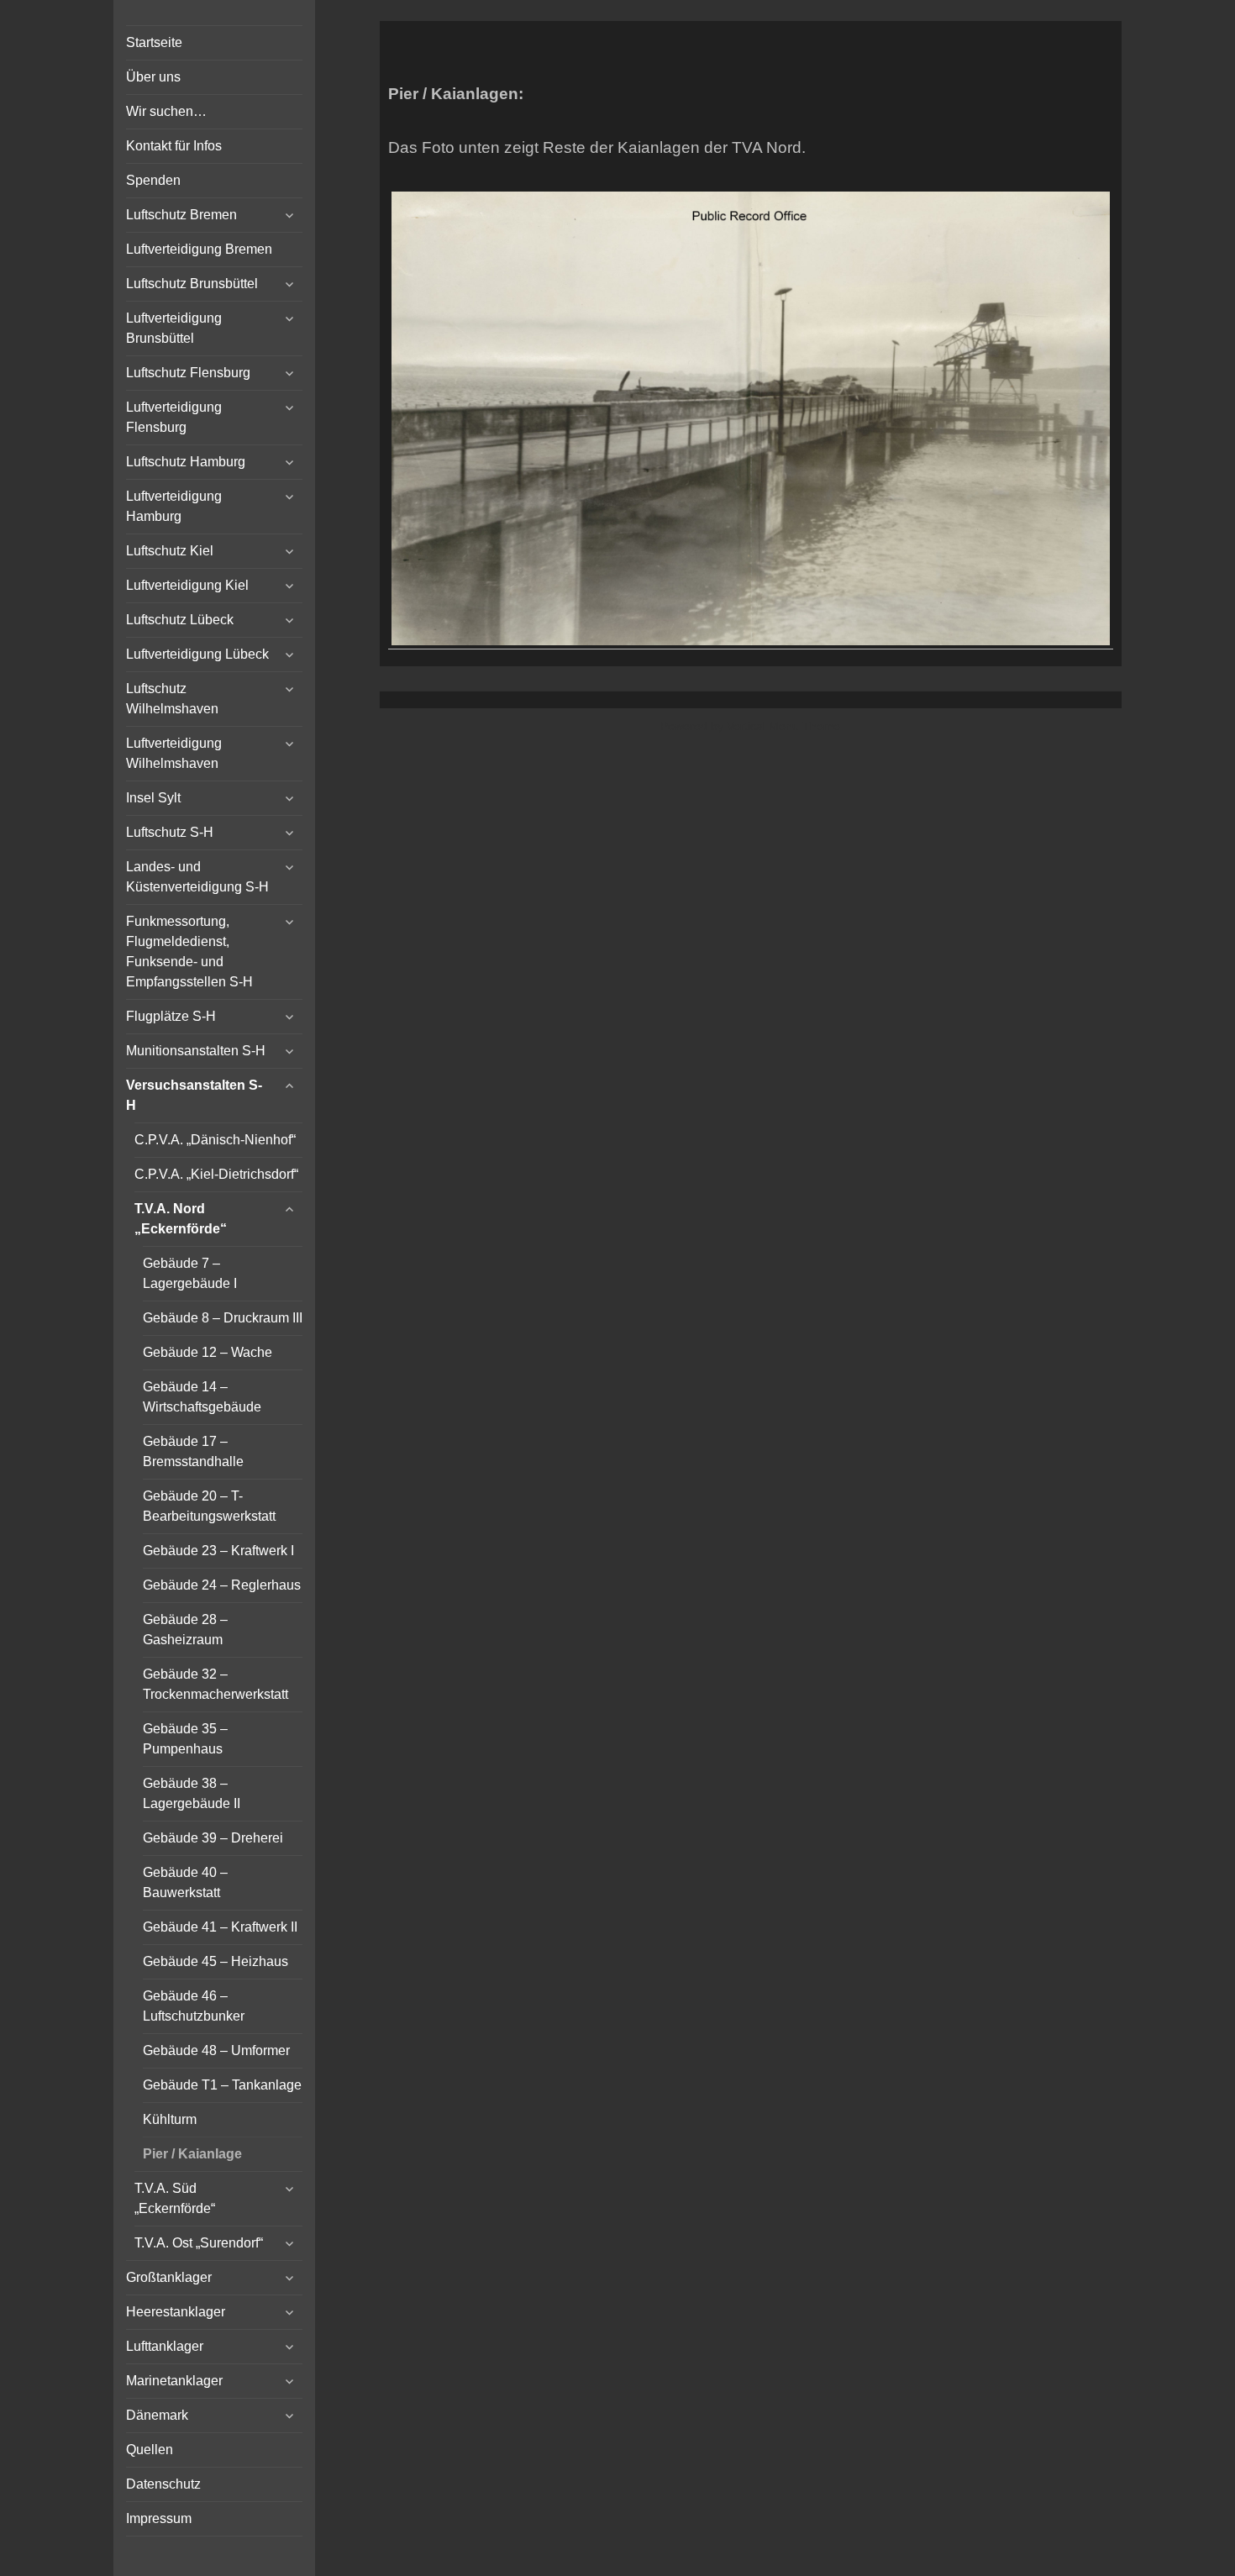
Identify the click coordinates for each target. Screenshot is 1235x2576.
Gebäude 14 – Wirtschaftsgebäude (202, 1397)
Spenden (153, 180)
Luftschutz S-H (170, 832)
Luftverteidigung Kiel (187, 585)
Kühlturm (170, 2119)
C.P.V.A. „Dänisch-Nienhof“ (215, 1140)
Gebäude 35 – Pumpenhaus (185, 1739)
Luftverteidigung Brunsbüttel (174, 328)
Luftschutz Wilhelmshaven (172, 699)
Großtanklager (169, 2277)
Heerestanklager (176, 2312)
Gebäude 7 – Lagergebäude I (190, 1273)
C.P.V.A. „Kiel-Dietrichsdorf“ (216, 1174)
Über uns (153, 77)
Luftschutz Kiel (170, 551)
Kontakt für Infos (174, 146)
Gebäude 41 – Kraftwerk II (220, 1927)
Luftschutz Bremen (181, 215)
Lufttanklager (165, 2346)
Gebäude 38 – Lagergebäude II (192, 1793)
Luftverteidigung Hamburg (174, 506)
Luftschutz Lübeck (180, 620)
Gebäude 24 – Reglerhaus (222, 1585)
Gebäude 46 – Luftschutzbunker (194, 2006)
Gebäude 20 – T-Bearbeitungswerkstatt (209, 1506)
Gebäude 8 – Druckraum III (223, 1318)
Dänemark (157, 2415)
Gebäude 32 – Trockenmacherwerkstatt (215, 1684)
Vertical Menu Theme (783, 726)
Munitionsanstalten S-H (196, 1051)
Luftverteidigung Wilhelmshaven (174, 753)
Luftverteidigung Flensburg (174, 417)
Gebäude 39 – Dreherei (213, 1838)
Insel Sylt (153, 798)
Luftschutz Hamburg (186, 462)
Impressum (159, 2518)
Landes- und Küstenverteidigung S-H (197, 877)
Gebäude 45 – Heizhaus (215, 1961)
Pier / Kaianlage (192, 2154)
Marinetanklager (174, 2381)
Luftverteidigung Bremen (199, 249)
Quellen (150, 2450)
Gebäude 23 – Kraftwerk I (218, 1551)
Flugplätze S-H (171, 1016)
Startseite (154, 42)
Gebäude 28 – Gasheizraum (185, 1630)
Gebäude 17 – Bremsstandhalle (193, 1451)
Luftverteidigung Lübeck (197, 654)
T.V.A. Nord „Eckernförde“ (181, 1219)
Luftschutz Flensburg (188, 373)
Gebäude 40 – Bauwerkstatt (185, 1882)
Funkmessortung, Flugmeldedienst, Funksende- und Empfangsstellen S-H (189, 952)
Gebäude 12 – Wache (208, 1352)
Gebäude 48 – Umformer (216, 2050)
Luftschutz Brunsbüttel (192, 284)
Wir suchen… (166, 111)
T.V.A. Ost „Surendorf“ (199, 2243)
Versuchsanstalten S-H (194, 1095)
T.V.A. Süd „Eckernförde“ (175, 2198)
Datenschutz (163, 2484)
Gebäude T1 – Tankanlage (222, 2085)
